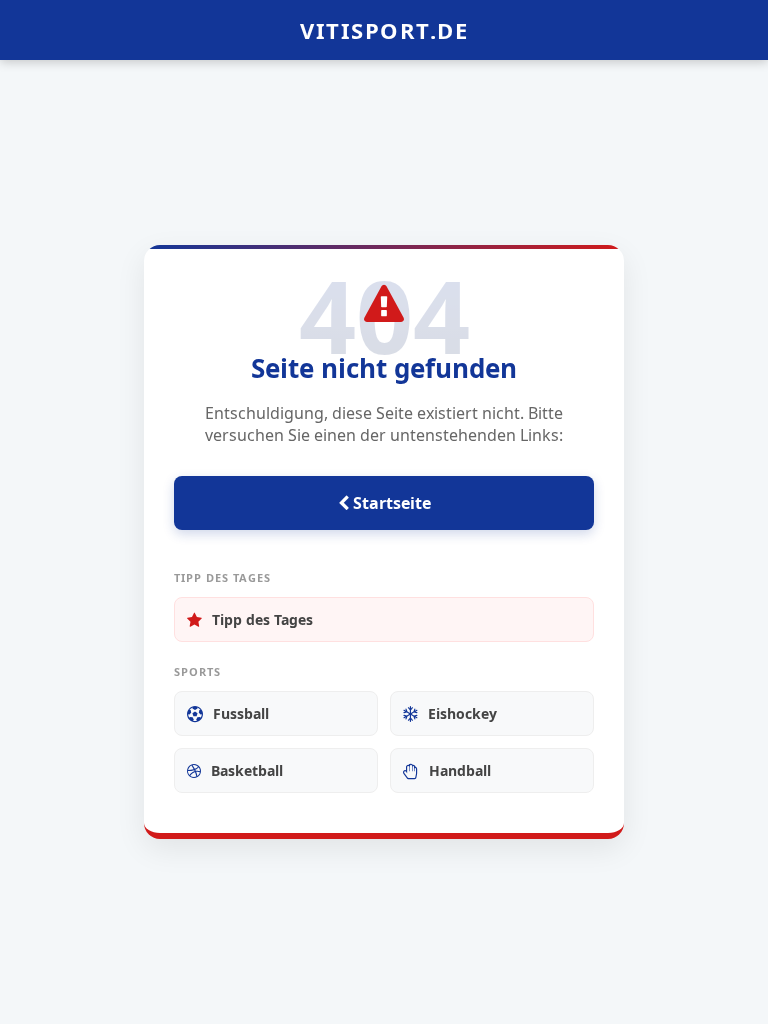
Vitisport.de (384, 30)
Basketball (247, 770)
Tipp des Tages (262, 619)
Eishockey (462, 713)
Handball (460, 770)
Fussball (241, 713)
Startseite (390, 503)
